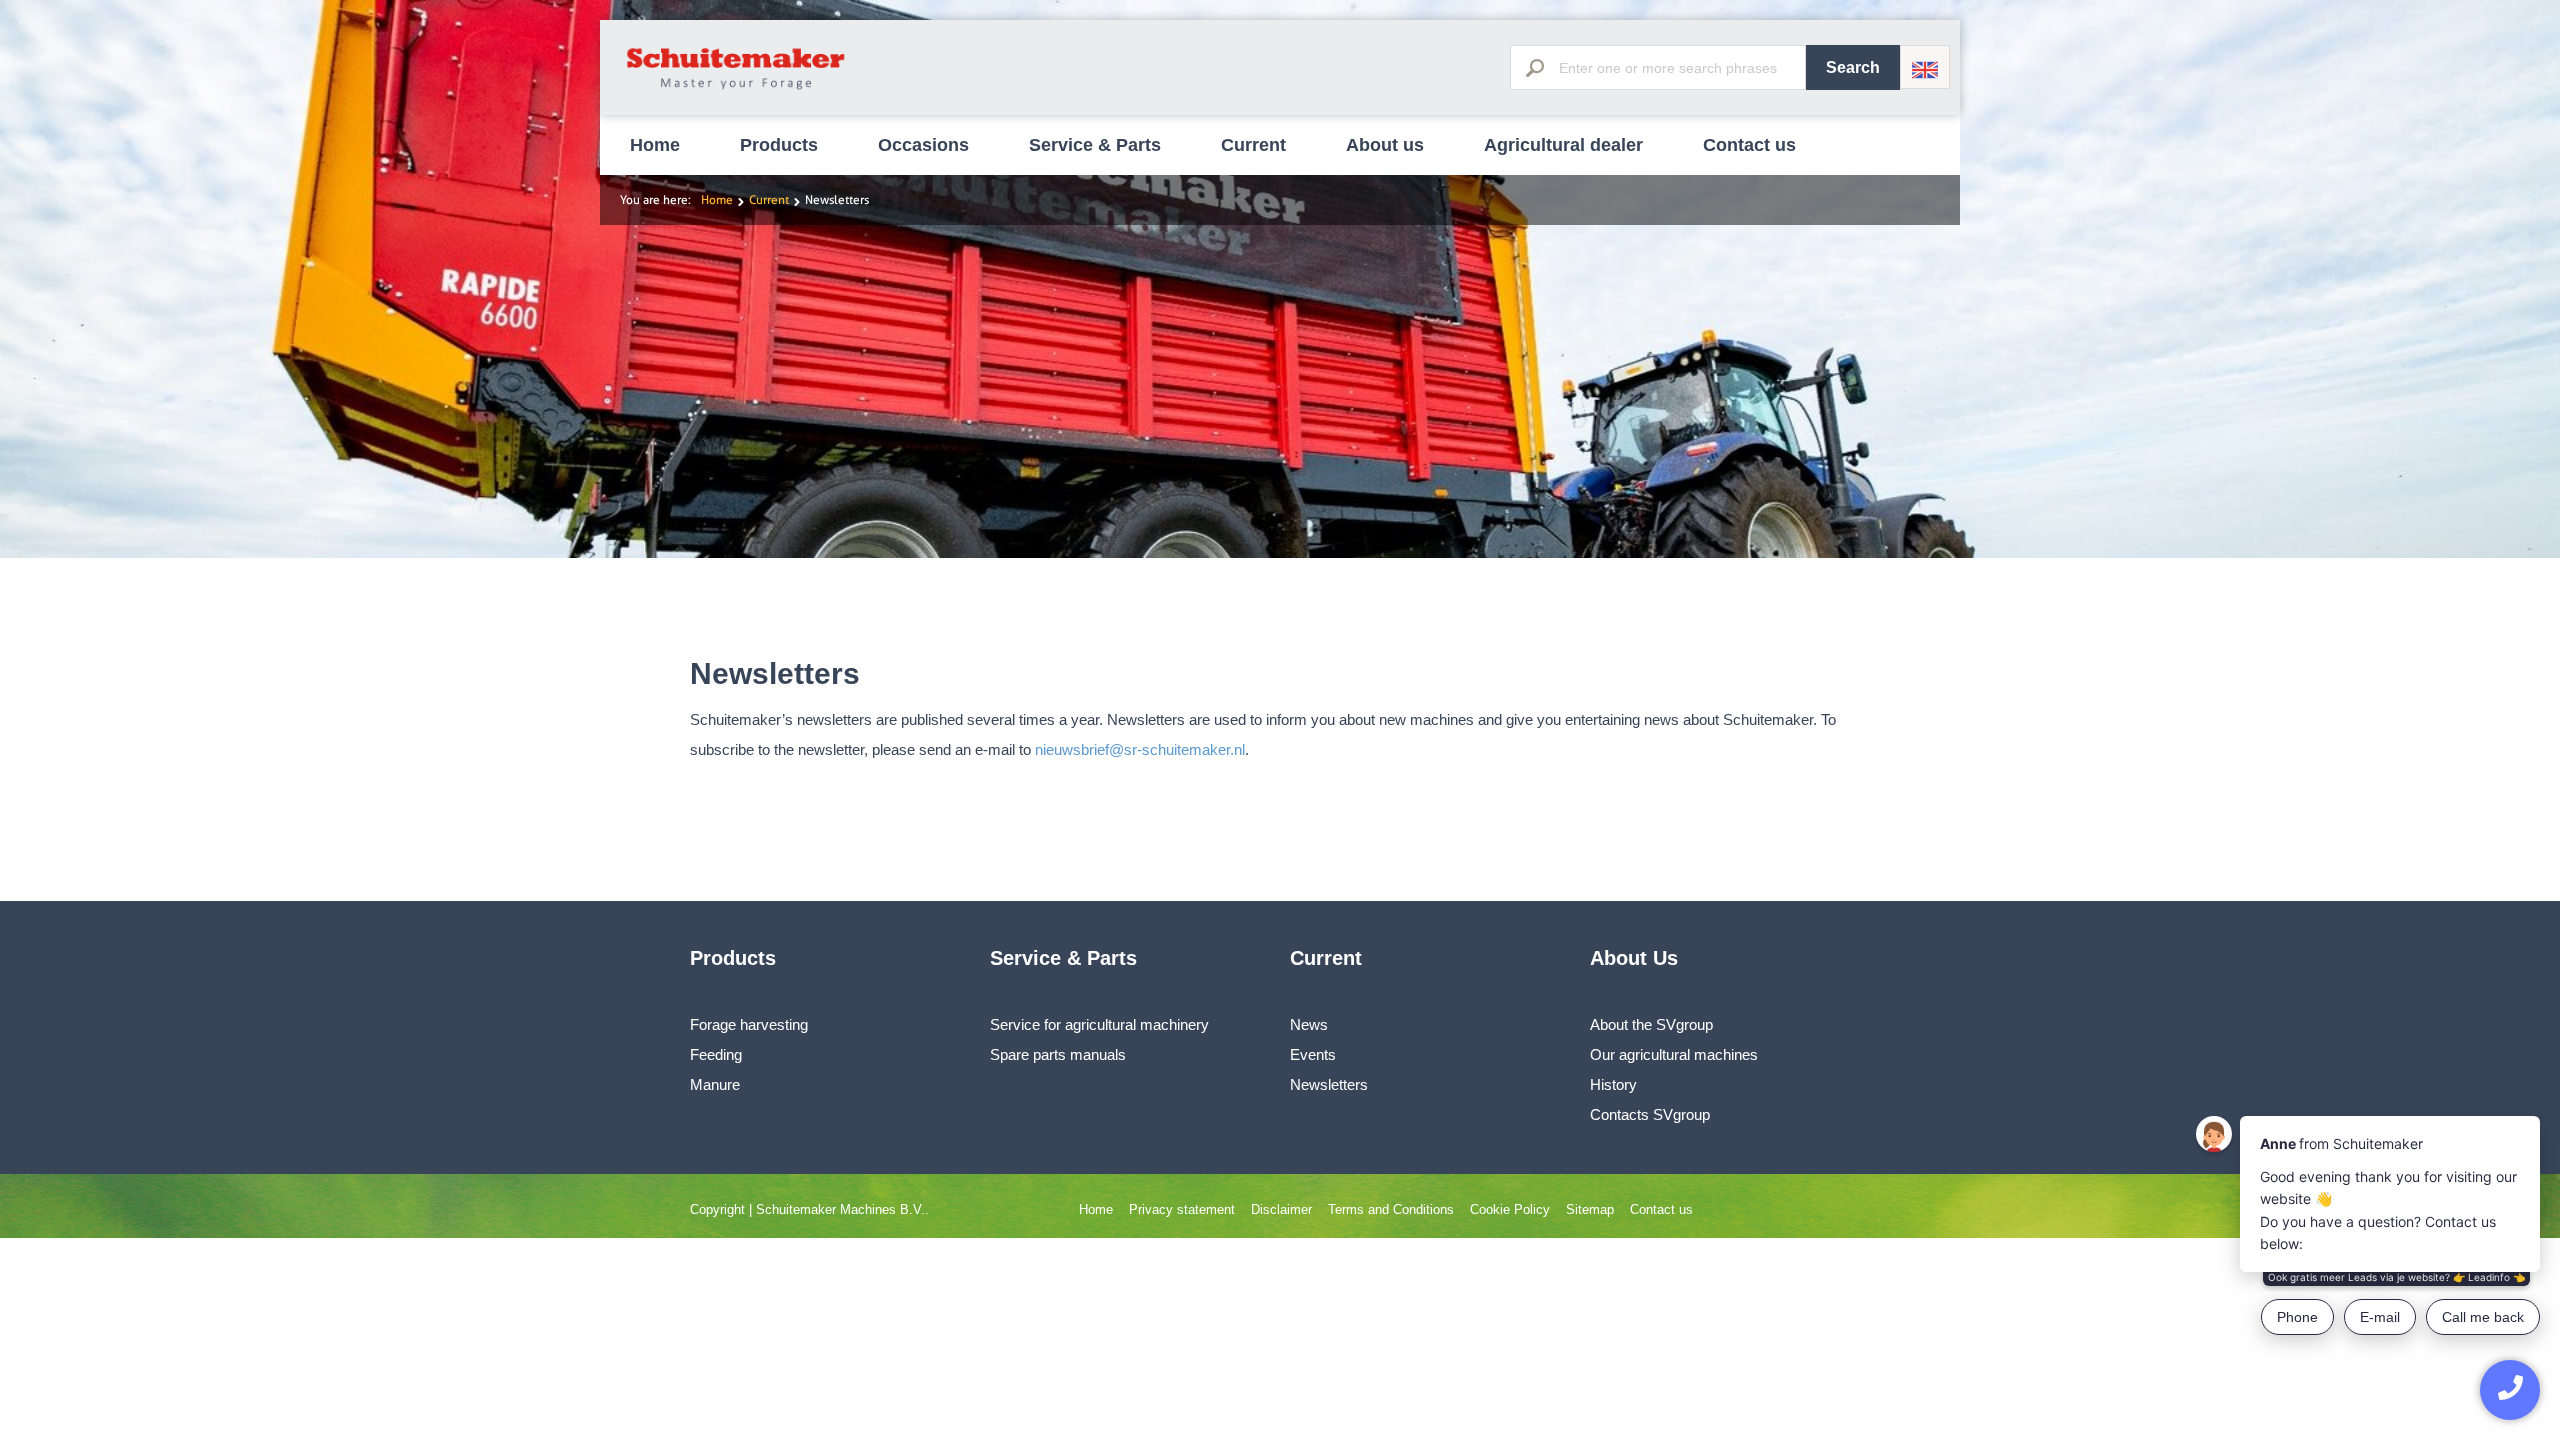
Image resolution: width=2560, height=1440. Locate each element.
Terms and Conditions (1391, 1209)
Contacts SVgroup (1650, 1114)
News (1309, 1024)
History (1613, 1084)
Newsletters (1329, 1084)
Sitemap (1590, 1209)
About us (1385, 145)
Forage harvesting (749, 1024)
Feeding (716, 1054)
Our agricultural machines (1674, 1054)
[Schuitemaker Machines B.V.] (736, 90)
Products (779, 145)
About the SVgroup (1651, 1024)
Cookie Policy (1510, 1209)
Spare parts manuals (1058, 1054)
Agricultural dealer (1563, 145)
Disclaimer (1281, 1209)
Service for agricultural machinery (1099, 1024)
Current (1253, 145)
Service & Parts (1095, 145)
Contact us (1749, 145)
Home (655, 145)
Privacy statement (1182, 1209)
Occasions (923, 145)
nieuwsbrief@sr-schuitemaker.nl (1140, 749)
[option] (1280, 279)
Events (1313, 1054)
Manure (715, 1084)
